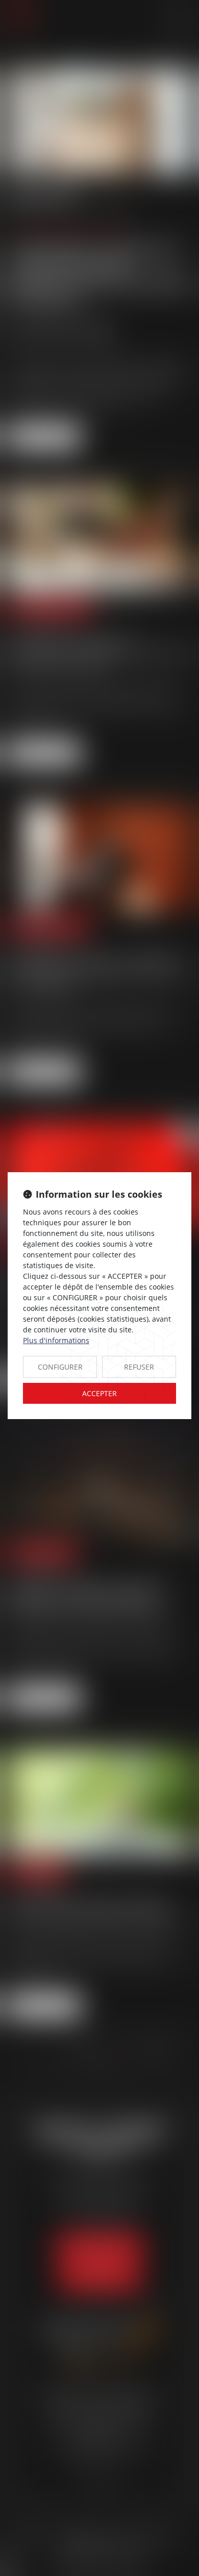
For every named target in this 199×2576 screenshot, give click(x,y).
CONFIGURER (60, 1367)
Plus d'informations (56, 1340)
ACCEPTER (99, 1393)
